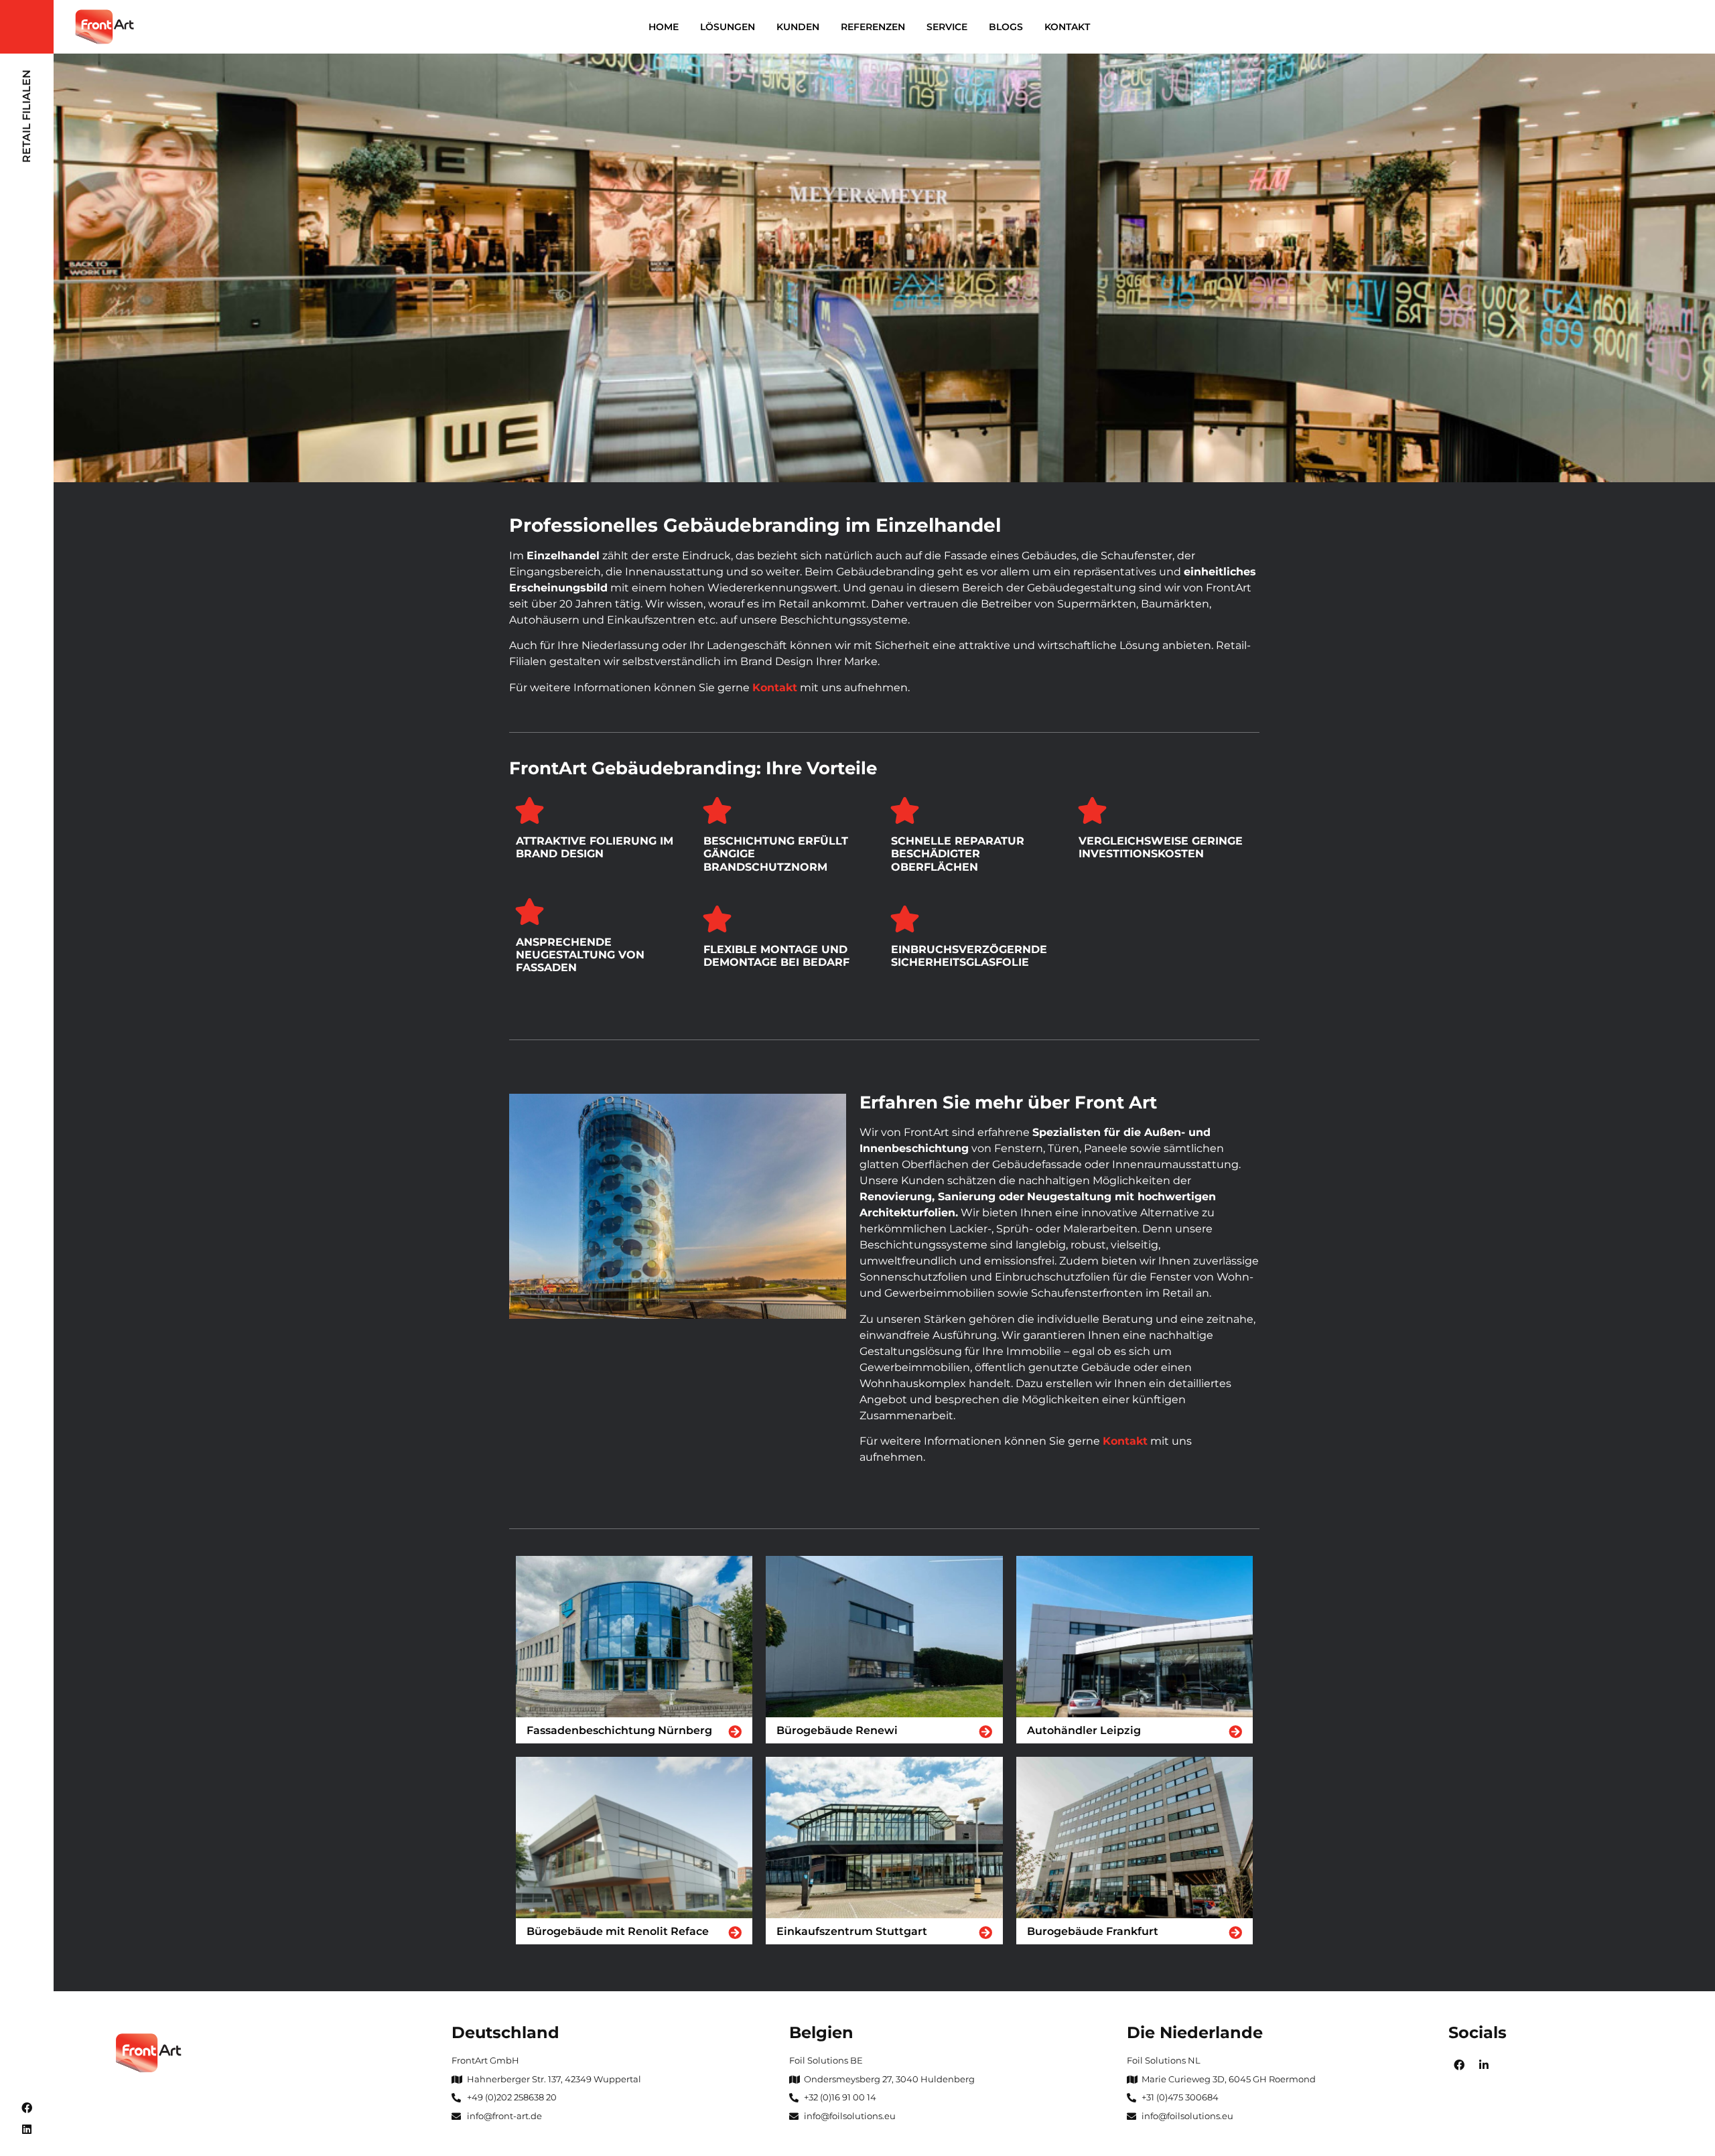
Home (664, 27)
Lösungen (728, 27)
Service (947, 27)
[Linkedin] (27, 2129)
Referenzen (873, 27)
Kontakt (1067, 27)
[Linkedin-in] (1484, 2065)
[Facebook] (27, 2108)
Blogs (1006, 27)
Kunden (798, 27)
